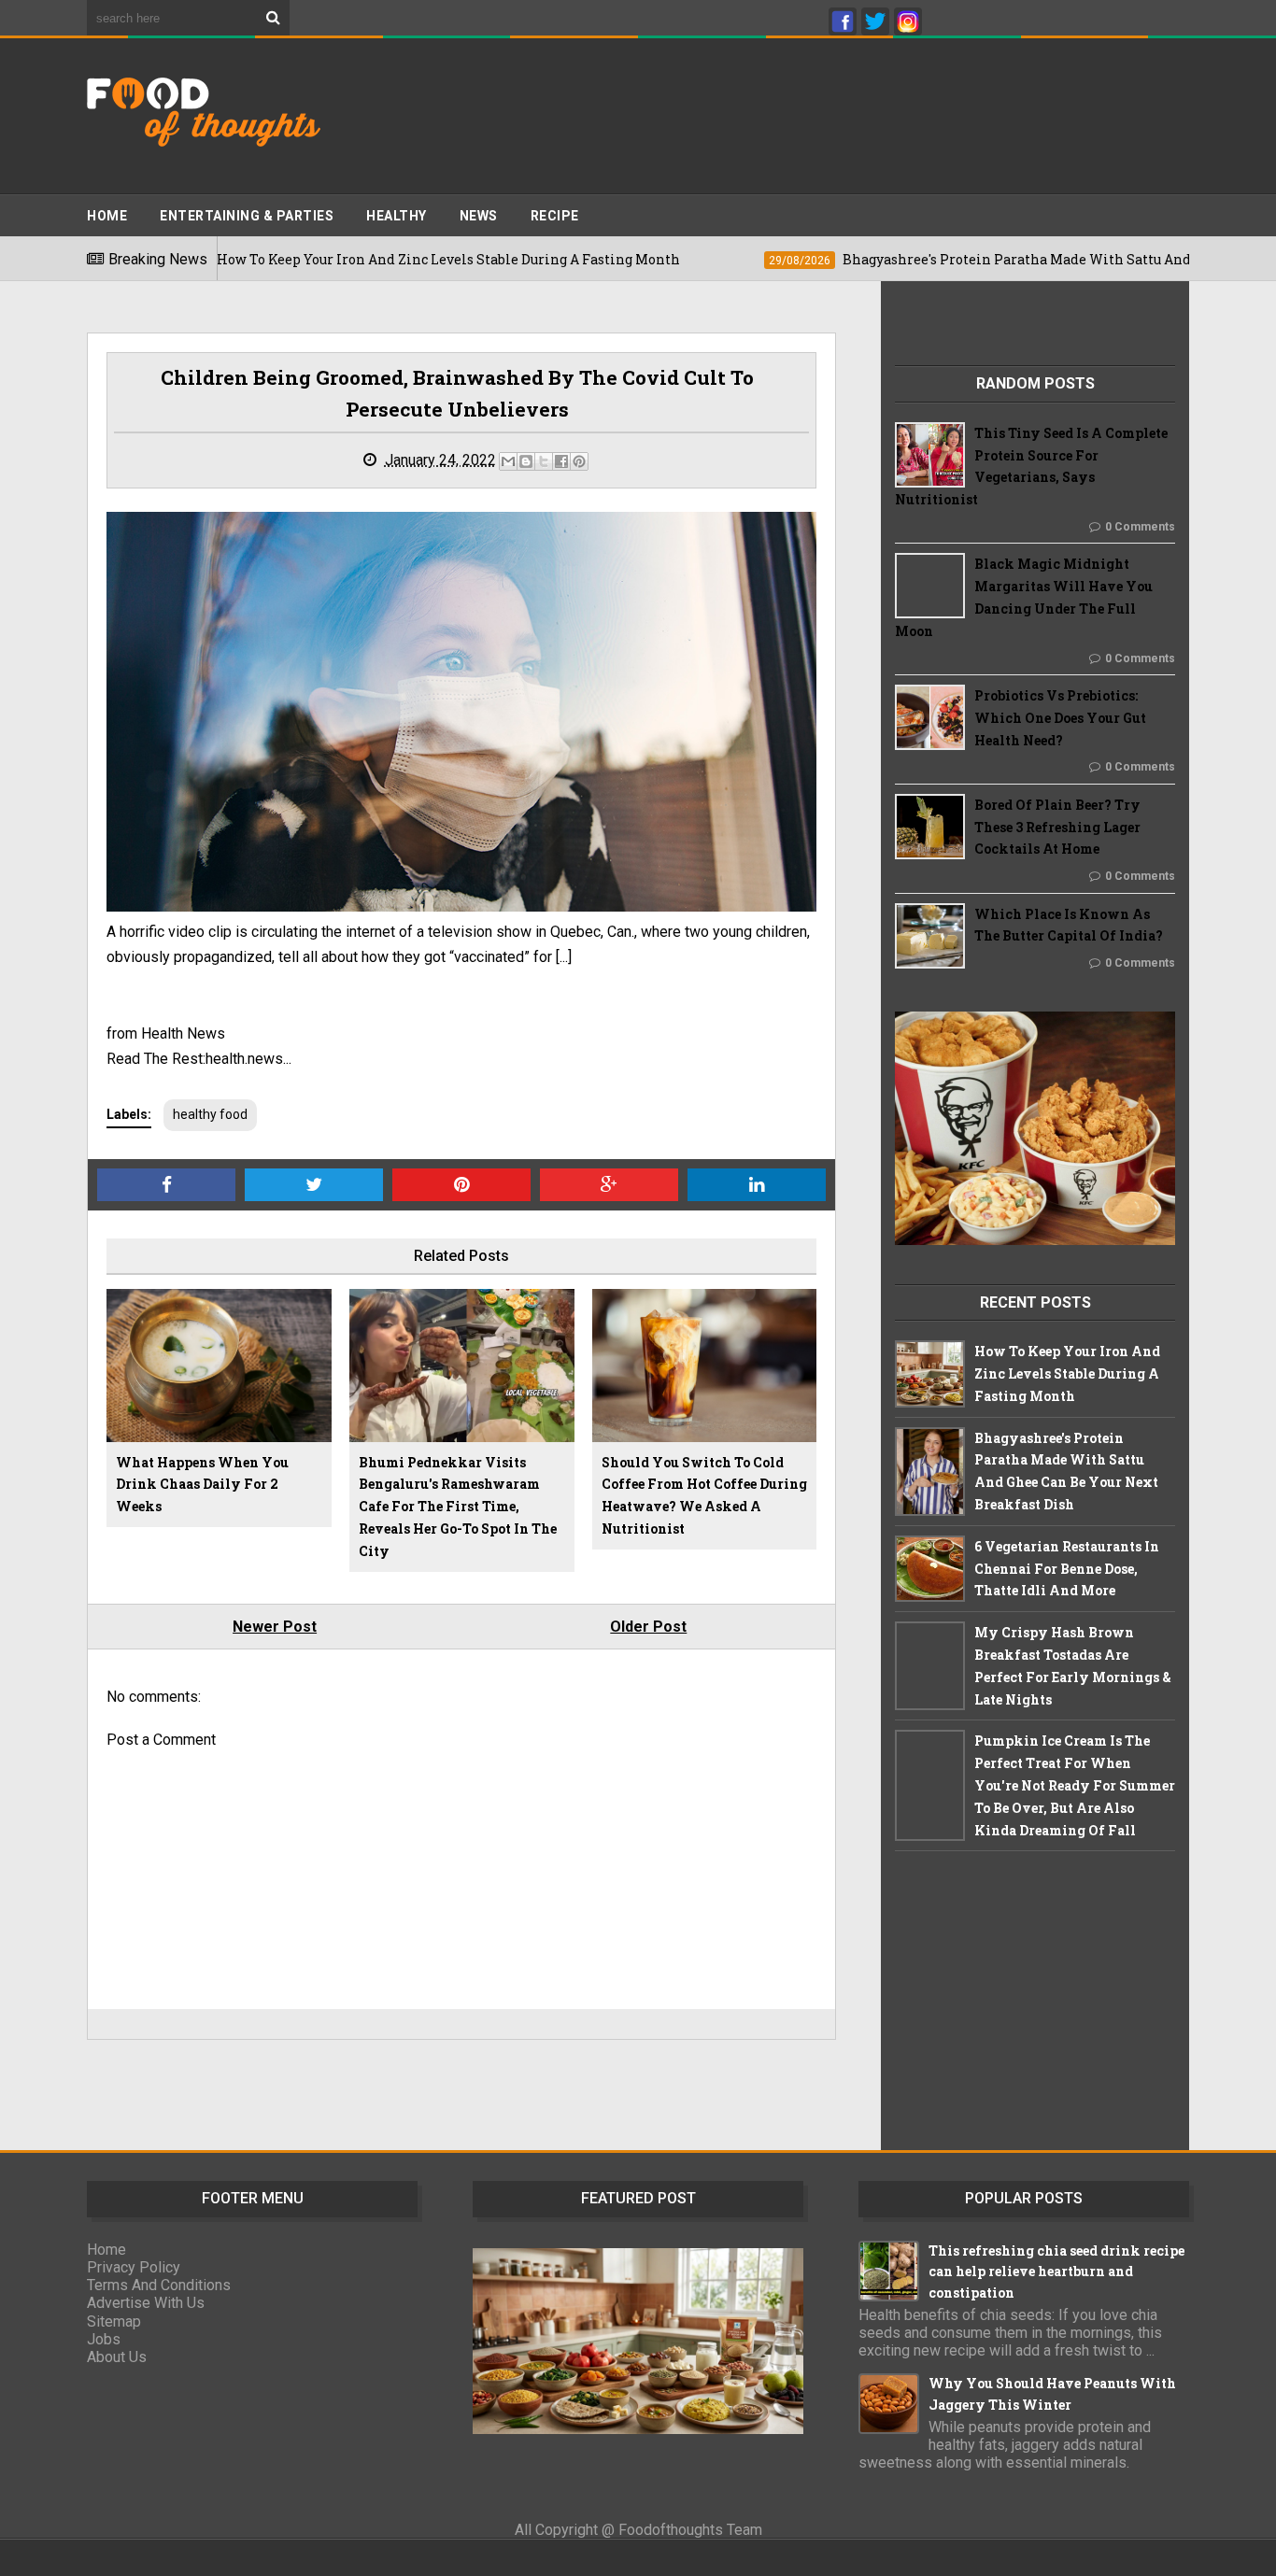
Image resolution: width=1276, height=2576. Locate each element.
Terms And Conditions (159, 2285)
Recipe (555, 216)
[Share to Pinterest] (579, 461)
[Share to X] (544, 461)
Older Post (648, 1627)
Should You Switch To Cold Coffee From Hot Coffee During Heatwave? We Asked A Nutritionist (704, 1495)
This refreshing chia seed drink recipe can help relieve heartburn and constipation (1056, 2272)
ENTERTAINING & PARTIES (247, 216)
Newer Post (275, 1627)
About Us (117, 2357)
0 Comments (1140, 527)
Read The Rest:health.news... (199, 1059)
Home (107, 216)
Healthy (397, 216)
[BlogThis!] (526, 461)
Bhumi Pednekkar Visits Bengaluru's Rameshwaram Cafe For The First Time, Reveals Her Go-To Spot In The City (458, 1507)
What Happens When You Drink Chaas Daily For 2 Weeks (202, 1485)
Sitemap (114, 2321)
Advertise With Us (146, 2303)
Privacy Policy (134, 2267)
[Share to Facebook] (561, 461)
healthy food (210, 1114)
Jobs (104, 2339)
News (479, 216)
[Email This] (508, 461)
